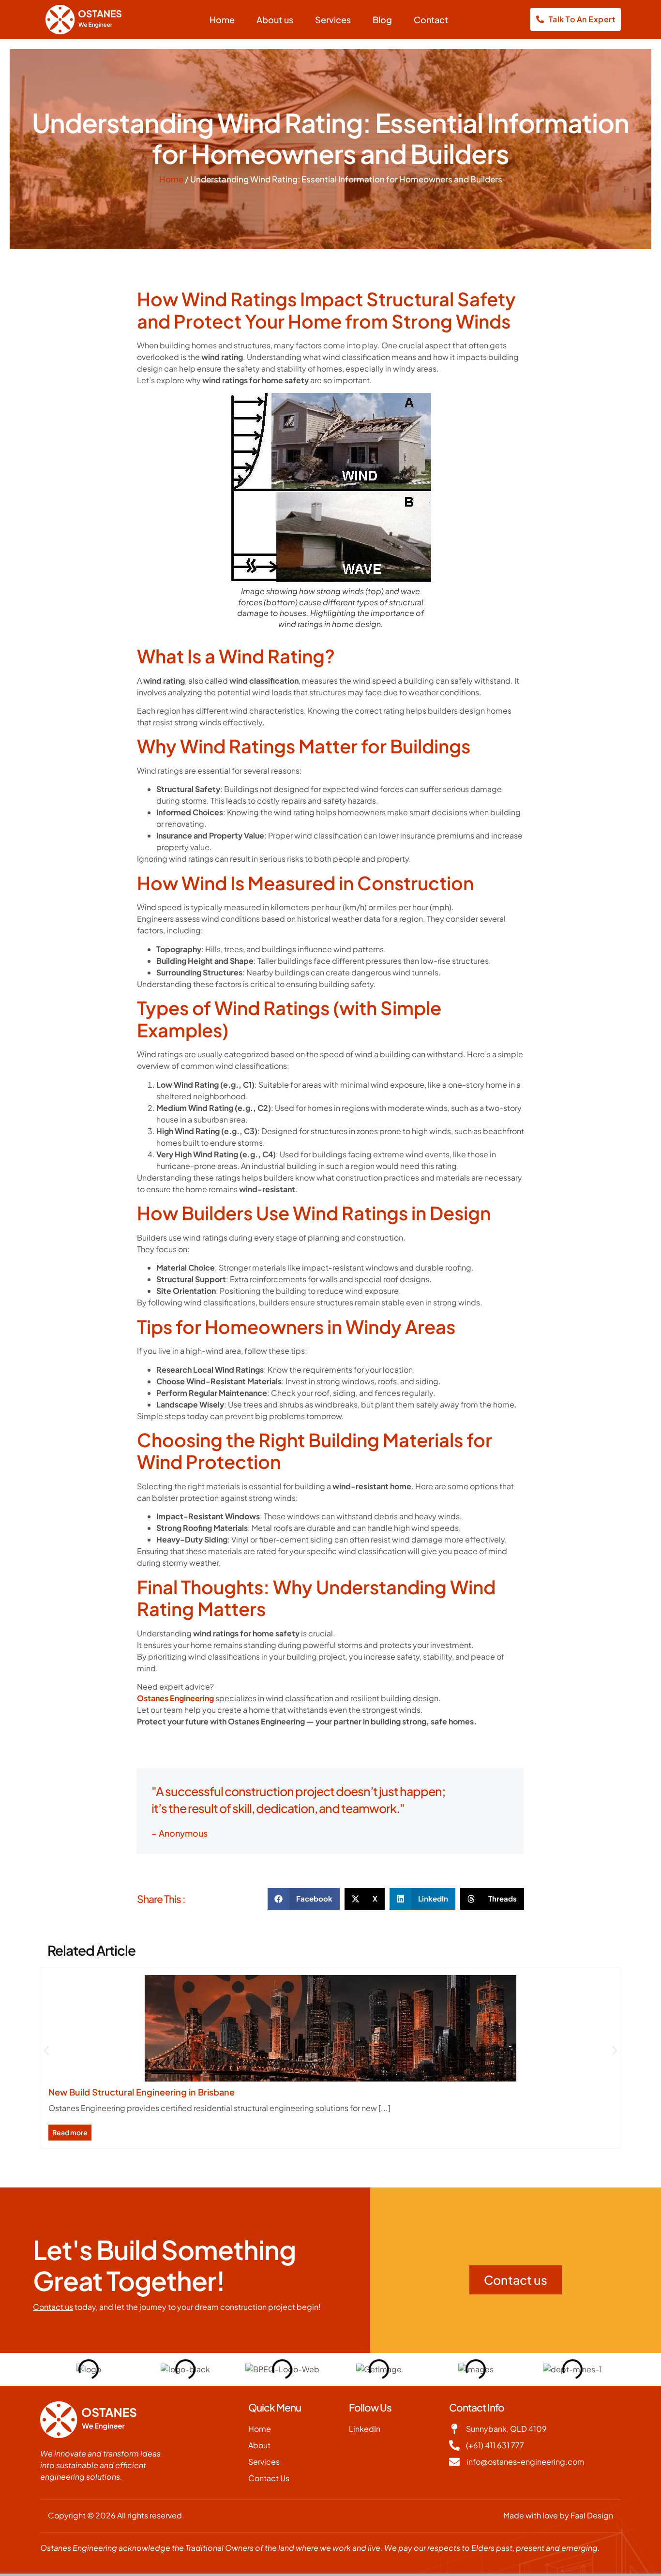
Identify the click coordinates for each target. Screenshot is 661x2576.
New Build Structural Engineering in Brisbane (142, 2092)
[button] (304, 1899)
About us (275, 20)
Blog (382, 20)
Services (333, 20)
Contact (431, 20)
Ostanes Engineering (175, 1698)
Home (222, 20)
